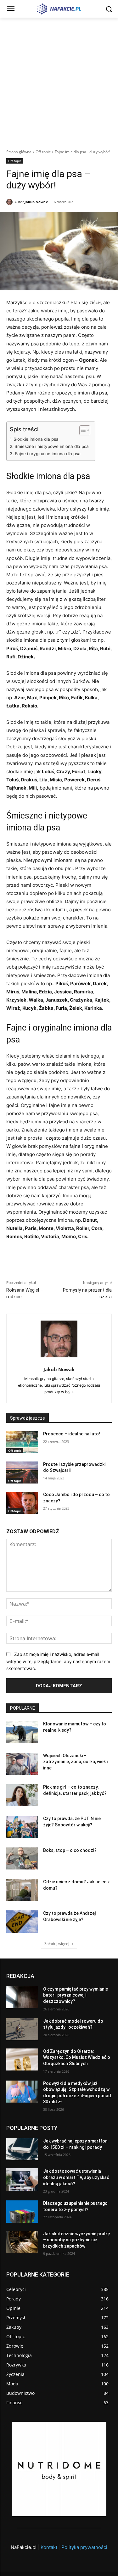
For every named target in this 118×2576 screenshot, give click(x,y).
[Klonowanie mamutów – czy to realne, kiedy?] (22, 1732)
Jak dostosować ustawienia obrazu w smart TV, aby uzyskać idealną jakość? (76, 2177)
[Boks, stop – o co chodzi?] (22, 1858)
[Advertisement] (59, 80)
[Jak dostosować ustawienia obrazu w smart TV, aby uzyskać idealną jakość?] (22, 2179)
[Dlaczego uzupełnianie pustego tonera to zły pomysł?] (22, 2211)
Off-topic (43, 152)
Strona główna (19, 152)
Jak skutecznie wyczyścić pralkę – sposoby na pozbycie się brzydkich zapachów (77, 2240)
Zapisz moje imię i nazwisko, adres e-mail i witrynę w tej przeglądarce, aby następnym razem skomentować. (58, 1661)
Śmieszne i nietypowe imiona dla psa (52, 446)
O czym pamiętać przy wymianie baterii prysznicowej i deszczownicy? (76, 1995)
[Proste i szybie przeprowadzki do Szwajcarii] (22, 1472)
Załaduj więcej (57, 1944)
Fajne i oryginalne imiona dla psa (48, 454)
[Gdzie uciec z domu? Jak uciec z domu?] (22, 1890)
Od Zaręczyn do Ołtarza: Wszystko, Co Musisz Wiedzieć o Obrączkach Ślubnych (77, 2057)
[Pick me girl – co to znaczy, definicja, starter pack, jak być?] (22, 1795)
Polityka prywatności (84, 2547)
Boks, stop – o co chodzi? (70, 1850)
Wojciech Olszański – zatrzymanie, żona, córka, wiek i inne (75, 1762)
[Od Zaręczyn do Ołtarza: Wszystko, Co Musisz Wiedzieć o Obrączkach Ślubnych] (22, 2059)
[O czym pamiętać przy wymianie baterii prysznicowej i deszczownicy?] (22, 1997)
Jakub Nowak (36, 202)
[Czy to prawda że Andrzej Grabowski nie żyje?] (22, 1921)
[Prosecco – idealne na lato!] (22, 1442)
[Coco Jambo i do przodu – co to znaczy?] (22, 1503)
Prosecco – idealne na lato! (72, 1434)
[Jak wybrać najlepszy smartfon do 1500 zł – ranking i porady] (22, 2149)
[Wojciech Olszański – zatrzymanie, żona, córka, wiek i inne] (22, 1764)
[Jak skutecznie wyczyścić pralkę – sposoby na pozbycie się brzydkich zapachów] (22, 2242)
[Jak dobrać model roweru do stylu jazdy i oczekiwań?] (22, 2029)
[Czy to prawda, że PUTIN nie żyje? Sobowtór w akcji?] (22, 1827)
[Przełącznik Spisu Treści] (82, 430)
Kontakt (49, 2547)
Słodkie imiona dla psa (36, 439)
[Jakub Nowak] (10, 202)
